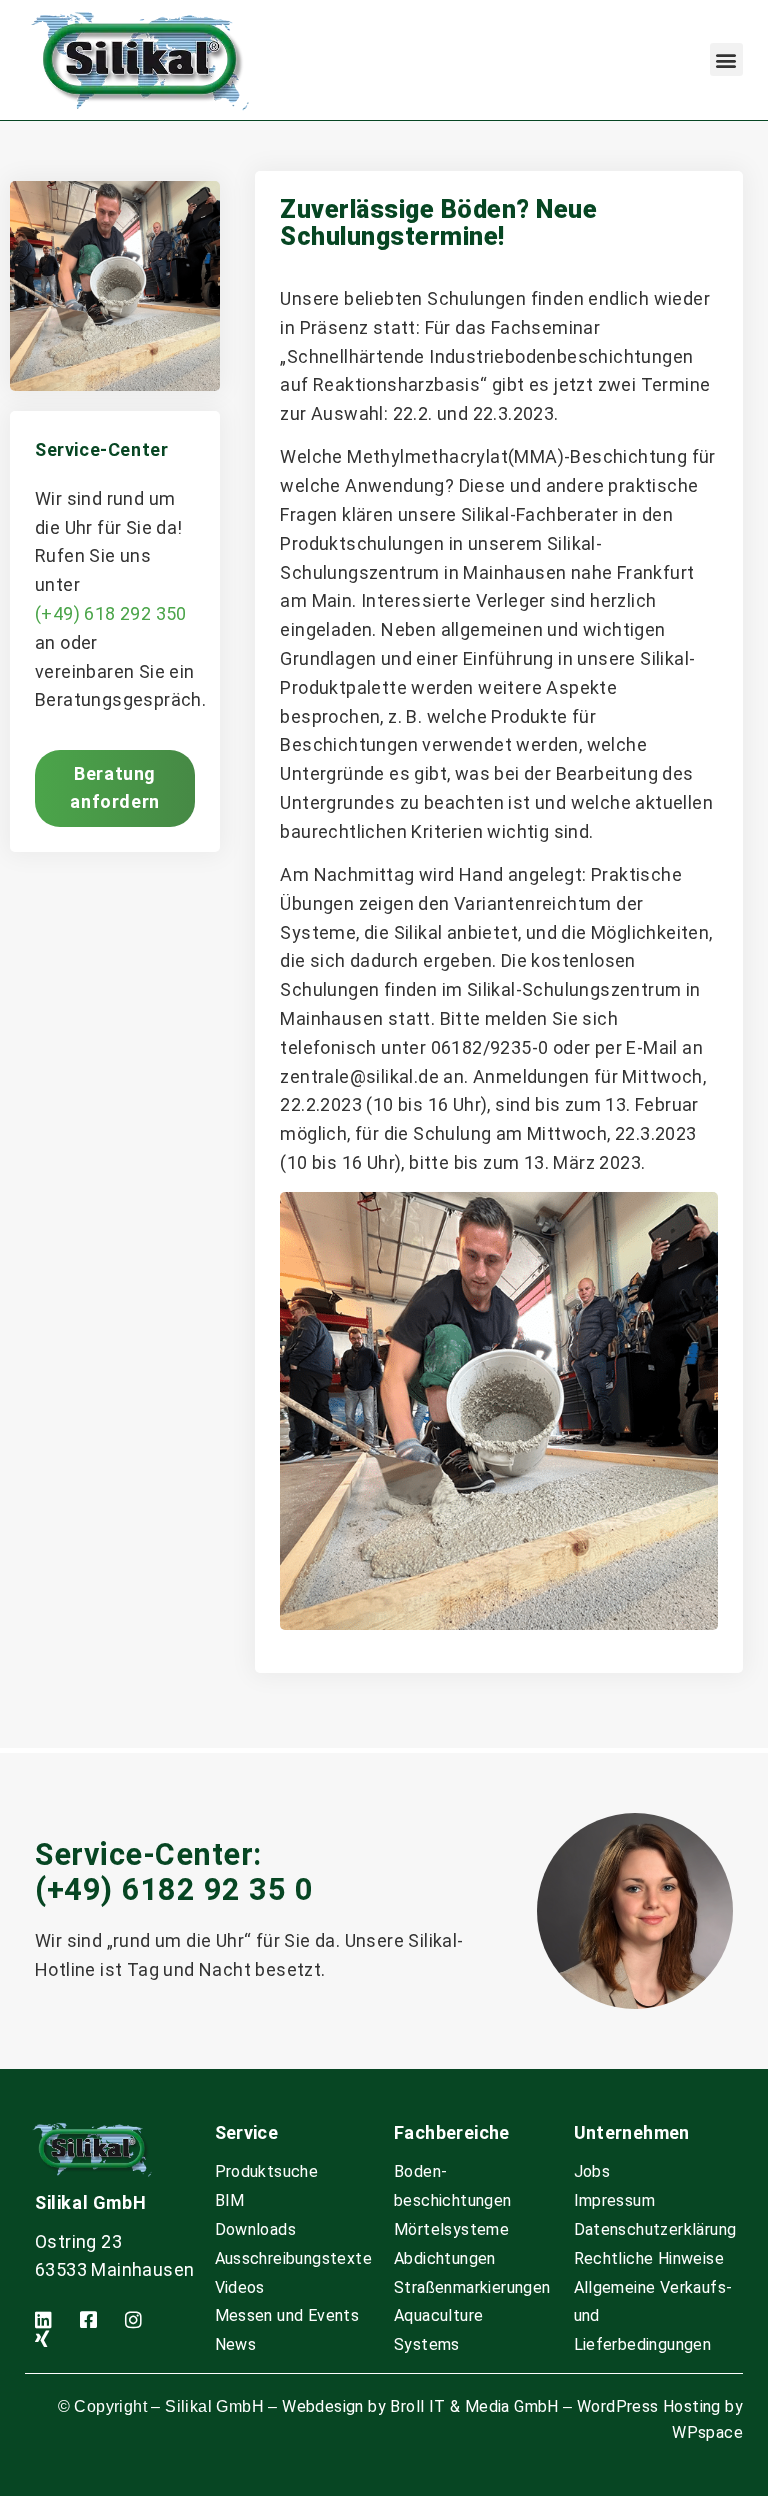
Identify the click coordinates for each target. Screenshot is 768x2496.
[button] (726, 59)
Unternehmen (632, 2132)
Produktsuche (267, 2171)
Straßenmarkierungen (472, 2287)
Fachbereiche (452, 2132)
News (236, 2344)
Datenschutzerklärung (655, 2229)
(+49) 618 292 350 (111, 613)
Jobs (592, 2171)
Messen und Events (287, 2315)
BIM (230, 2200)
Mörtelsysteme (451, 2229)
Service (247, 2132)
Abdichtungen (445, 2258)
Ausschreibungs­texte (294, 2258)
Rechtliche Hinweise (649, 2258)
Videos (240, 2287)
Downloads (256, 2229)
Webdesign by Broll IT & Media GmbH (420, 2406)
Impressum (615, 2200)
